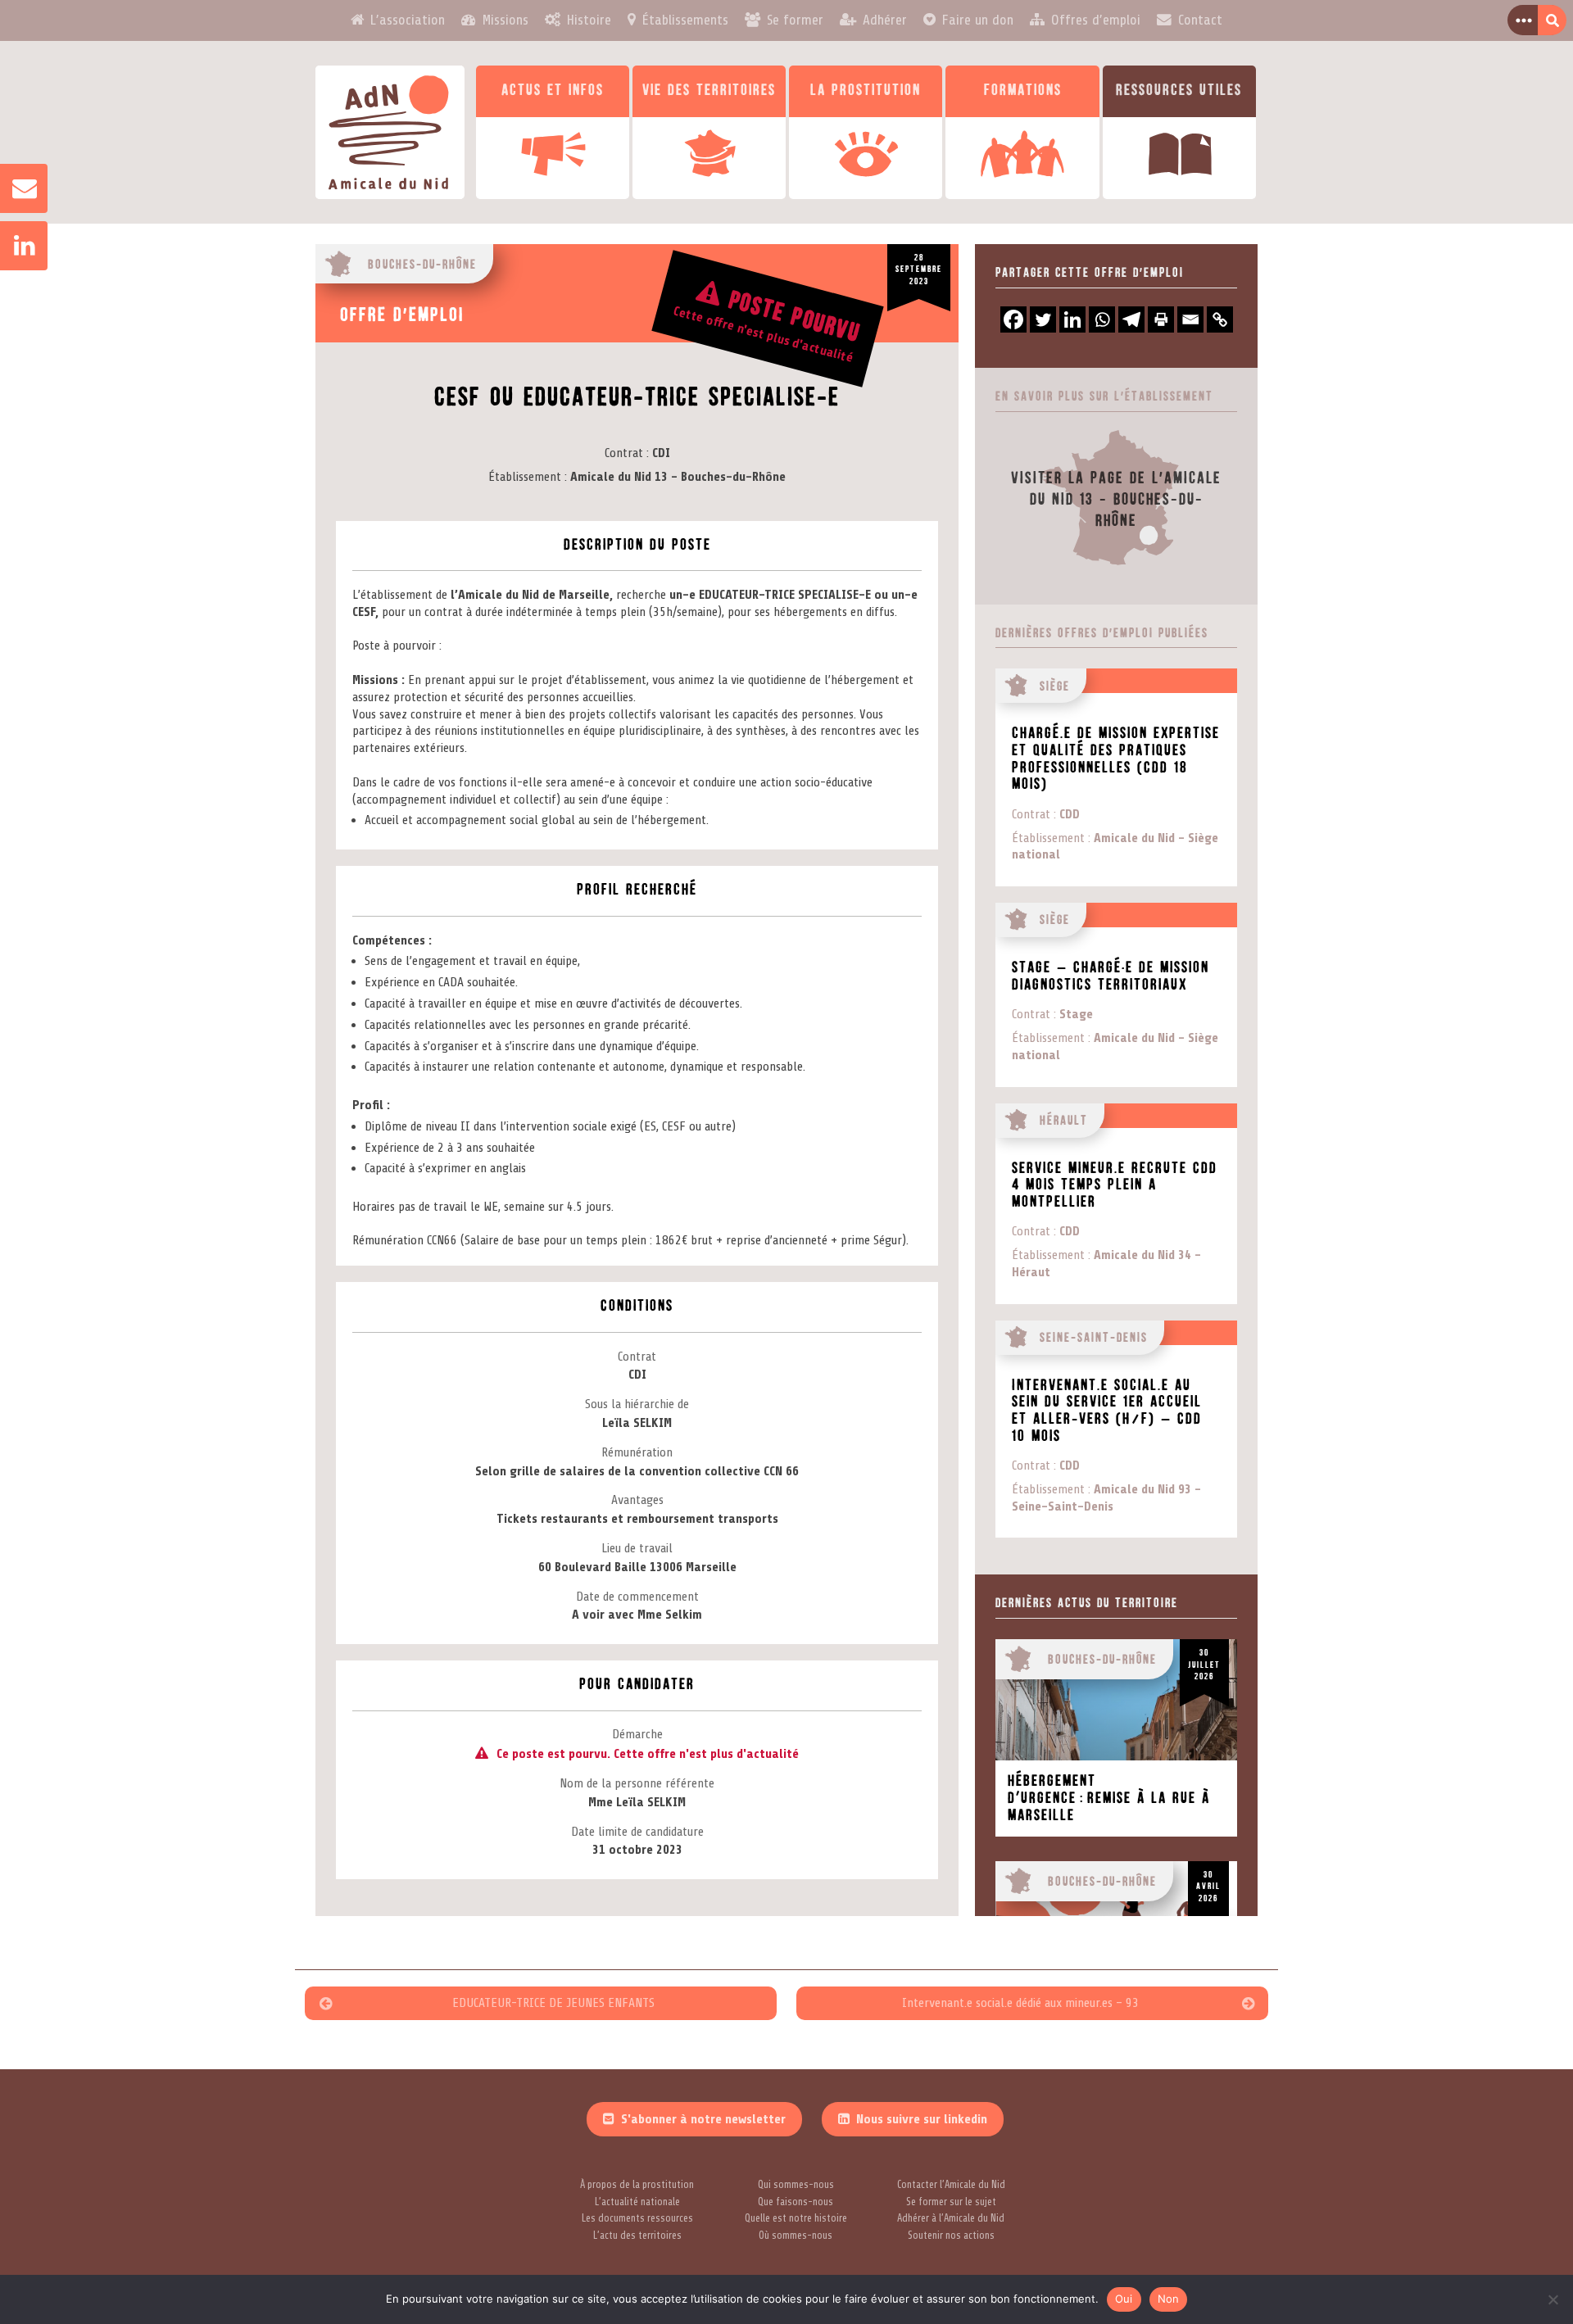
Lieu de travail (637, 1548)
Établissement (525, 477)
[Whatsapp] (1102, 319)
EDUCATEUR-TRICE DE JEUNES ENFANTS (553, 2003)
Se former (795, 20)
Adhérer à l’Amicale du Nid (951, 2218)
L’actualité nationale (637, 2202)
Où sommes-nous (796, 2236)
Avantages (637, 1500)
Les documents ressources (637, 2218)
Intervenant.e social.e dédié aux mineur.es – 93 (1020, 2003)
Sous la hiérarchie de (637, 1404)
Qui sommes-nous (796, 2185)
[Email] (1190, 319)
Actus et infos (553, 91)
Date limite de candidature (637, 1832)
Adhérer (885, 20)
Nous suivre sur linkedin (922, 2119)
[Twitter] (1043, 319)
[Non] (1553, 2299)
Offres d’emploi (1096, 20)
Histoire (589, 20)
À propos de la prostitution (637, 2185)
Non (1169, 2299)
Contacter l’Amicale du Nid (951, 2185)
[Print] (1161, 319)
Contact (1200, 20)
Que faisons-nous (796, 2202)
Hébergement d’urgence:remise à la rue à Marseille (1109, 1798)
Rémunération (637, 1452)
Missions (505, 20)
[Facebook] (1013, 319)
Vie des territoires (709, 91)
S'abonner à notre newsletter (703, 2119)
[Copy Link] (1220, 319)
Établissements (685, 20)
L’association (408, 20)
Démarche (637, 1734)
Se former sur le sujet (951, 2202)
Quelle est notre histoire (796, 2218)
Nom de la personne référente (637, 1783)
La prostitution (866, 91)
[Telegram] (1131, 319)
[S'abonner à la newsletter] (16, 188)
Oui (1124, 2299)
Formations (1023, 91)
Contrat (624, 453)
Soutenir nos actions (951, 2236)
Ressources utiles (1179, 91)
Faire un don (978, 20)
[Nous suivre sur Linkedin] (16, 246)
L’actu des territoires (637, 2236)
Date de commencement (637, 1597)
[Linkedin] (1072, 319)
